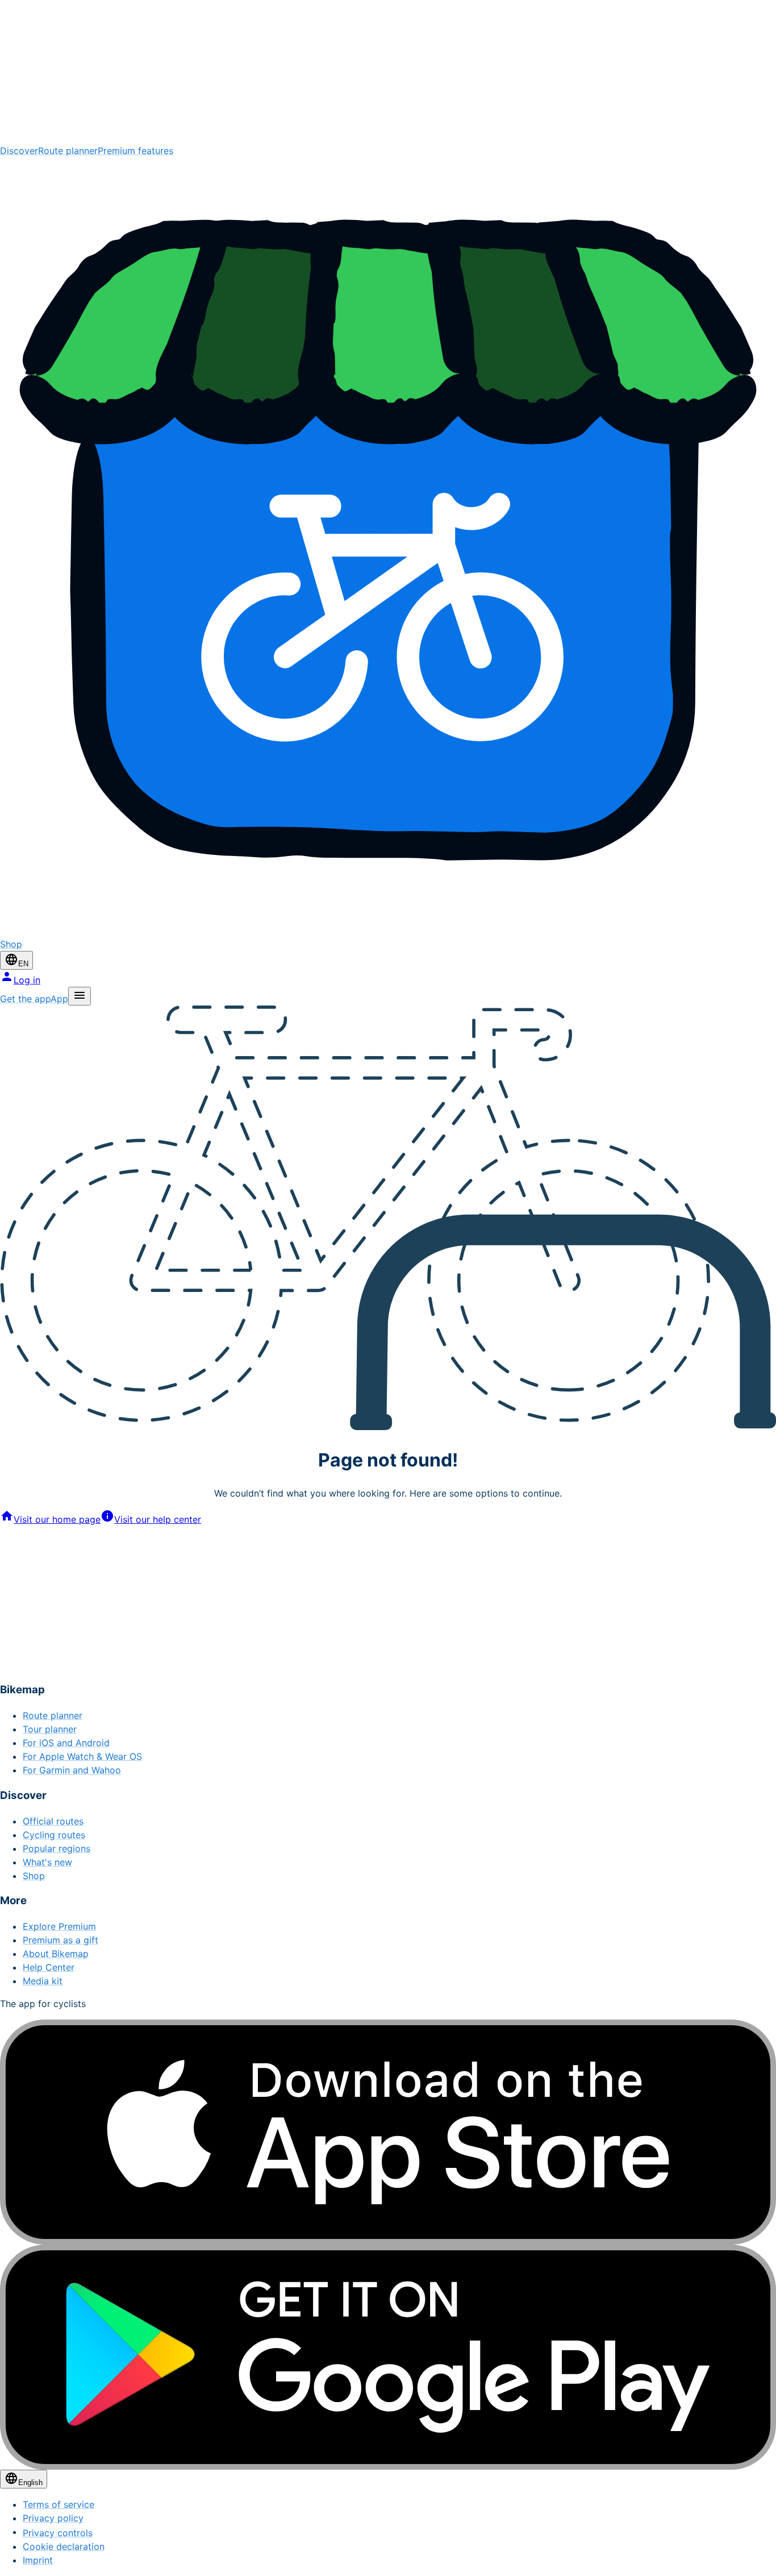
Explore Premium (59, 1926)
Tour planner (50, 1729)
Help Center (49, 1967)
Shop (34, 1876)
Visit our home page (57, 1519)
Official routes (53, 1821)
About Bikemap (56, 1954)
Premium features (135, 151)
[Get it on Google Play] (388, 2357)
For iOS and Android (66, 1743)
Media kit (43, 1981)
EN (23, 964)
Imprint (38, 2560)
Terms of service (59, 2504)
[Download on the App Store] (388, 2132)
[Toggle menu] (80, 996)
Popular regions (57, 1848)
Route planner (68, 151)
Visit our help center (158, 1519)
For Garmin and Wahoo (72, 1770)
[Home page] (388, 72)
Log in (27, 980)
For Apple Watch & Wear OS (82, 1756)
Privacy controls (58, 2533)
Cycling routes (54, 1835)
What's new (47, 1862)
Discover (19, 151)
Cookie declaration (64, 2546)
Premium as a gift (61, 1940)
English (30, 2482)
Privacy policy (53, 2518)
